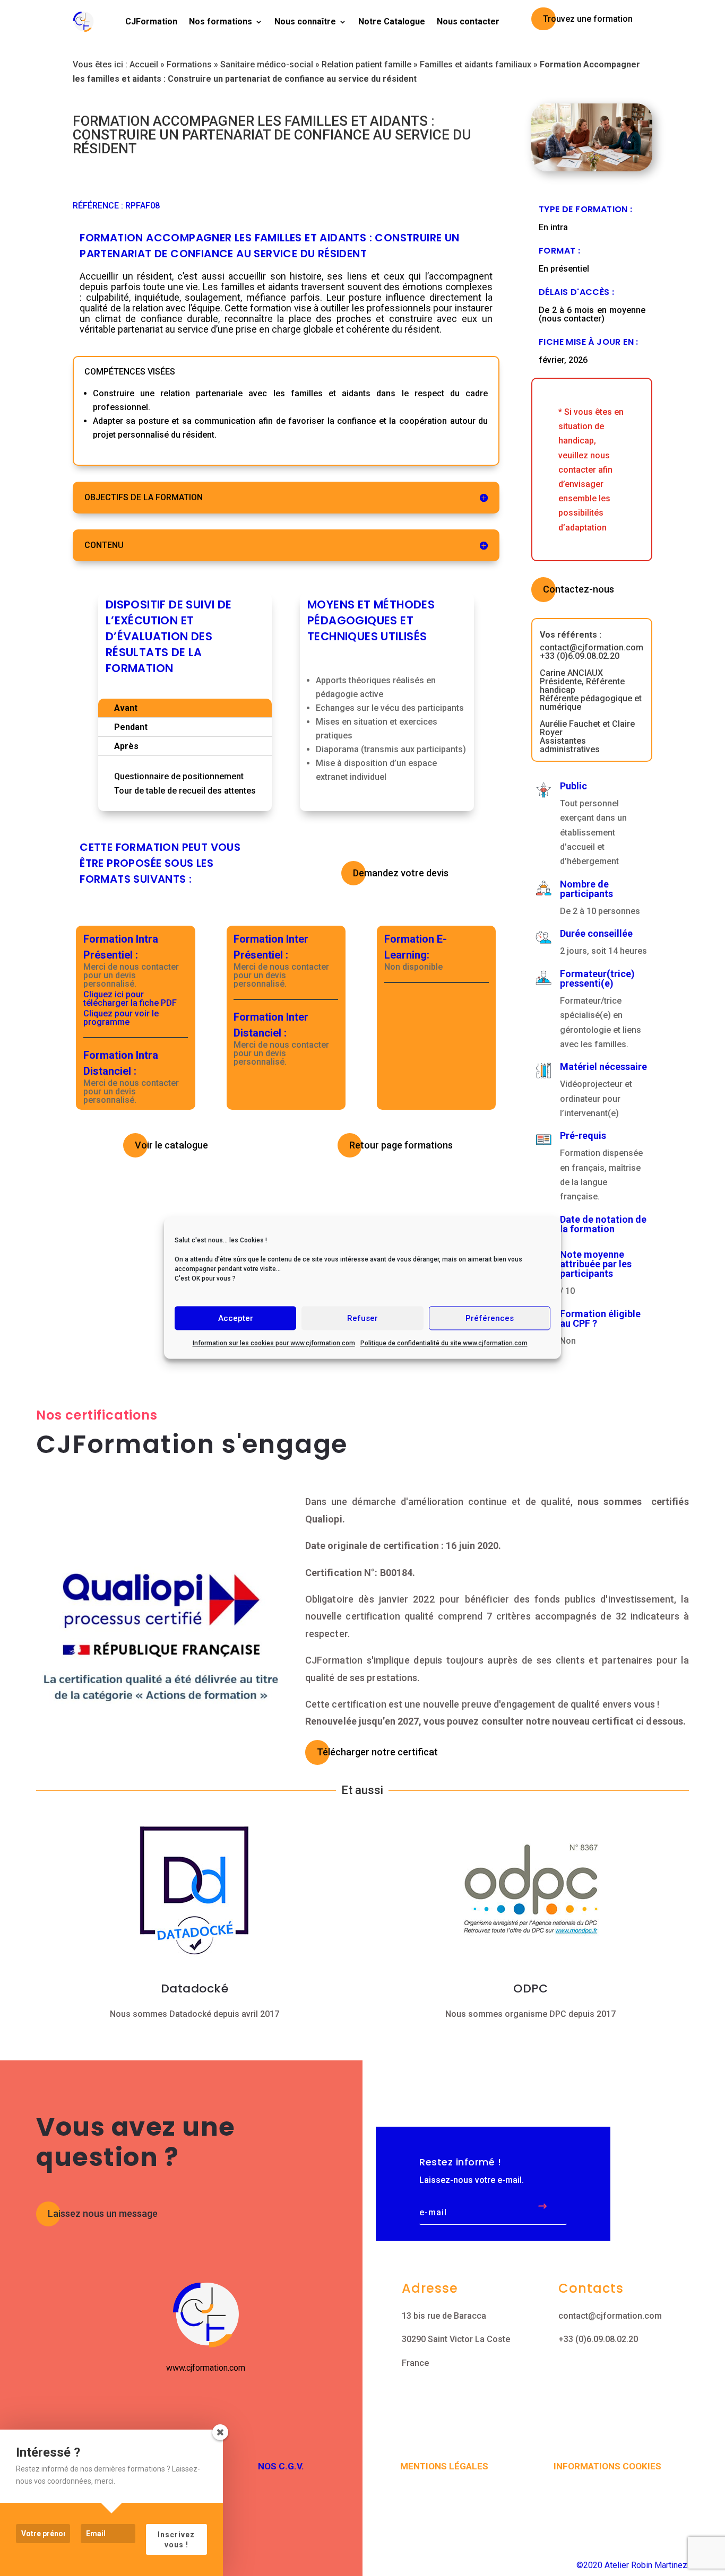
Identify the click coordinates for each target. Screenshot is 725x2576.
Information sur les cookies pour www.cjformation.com (274, 1343)
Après (126, 746)
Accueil (144, 64)
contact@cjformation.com (610, 2316)
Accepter (236, 1318)
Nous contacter (468, 21)
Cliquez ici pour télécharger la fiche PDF (130, 999)
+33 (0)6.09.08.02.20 (598, 2339)
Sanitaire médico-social (267, 64)
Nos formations (221, 21)
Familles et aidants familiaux (476, 64)
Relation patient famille (366, 64)
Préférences (490, 1318)
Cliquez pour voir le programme (121, 1018)
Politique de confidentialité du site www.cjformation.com (444, 1343)
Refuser (362, 1318)
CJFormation (151, 21)
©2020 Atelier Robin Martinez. (633, 2565)
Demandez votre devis (401, 873)
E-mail (433, 2213)
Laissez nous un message (103, 2213)
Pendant (131, 727)
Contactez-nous (579, 589)
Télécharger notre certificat (377, 1752)
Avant (126, 708)
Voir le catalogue (171, 1145)
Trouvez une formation (588, 19)
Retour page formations (401, 1145)
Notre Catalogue (392, 21)
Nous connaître (305, 21)
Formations (189, 64)
